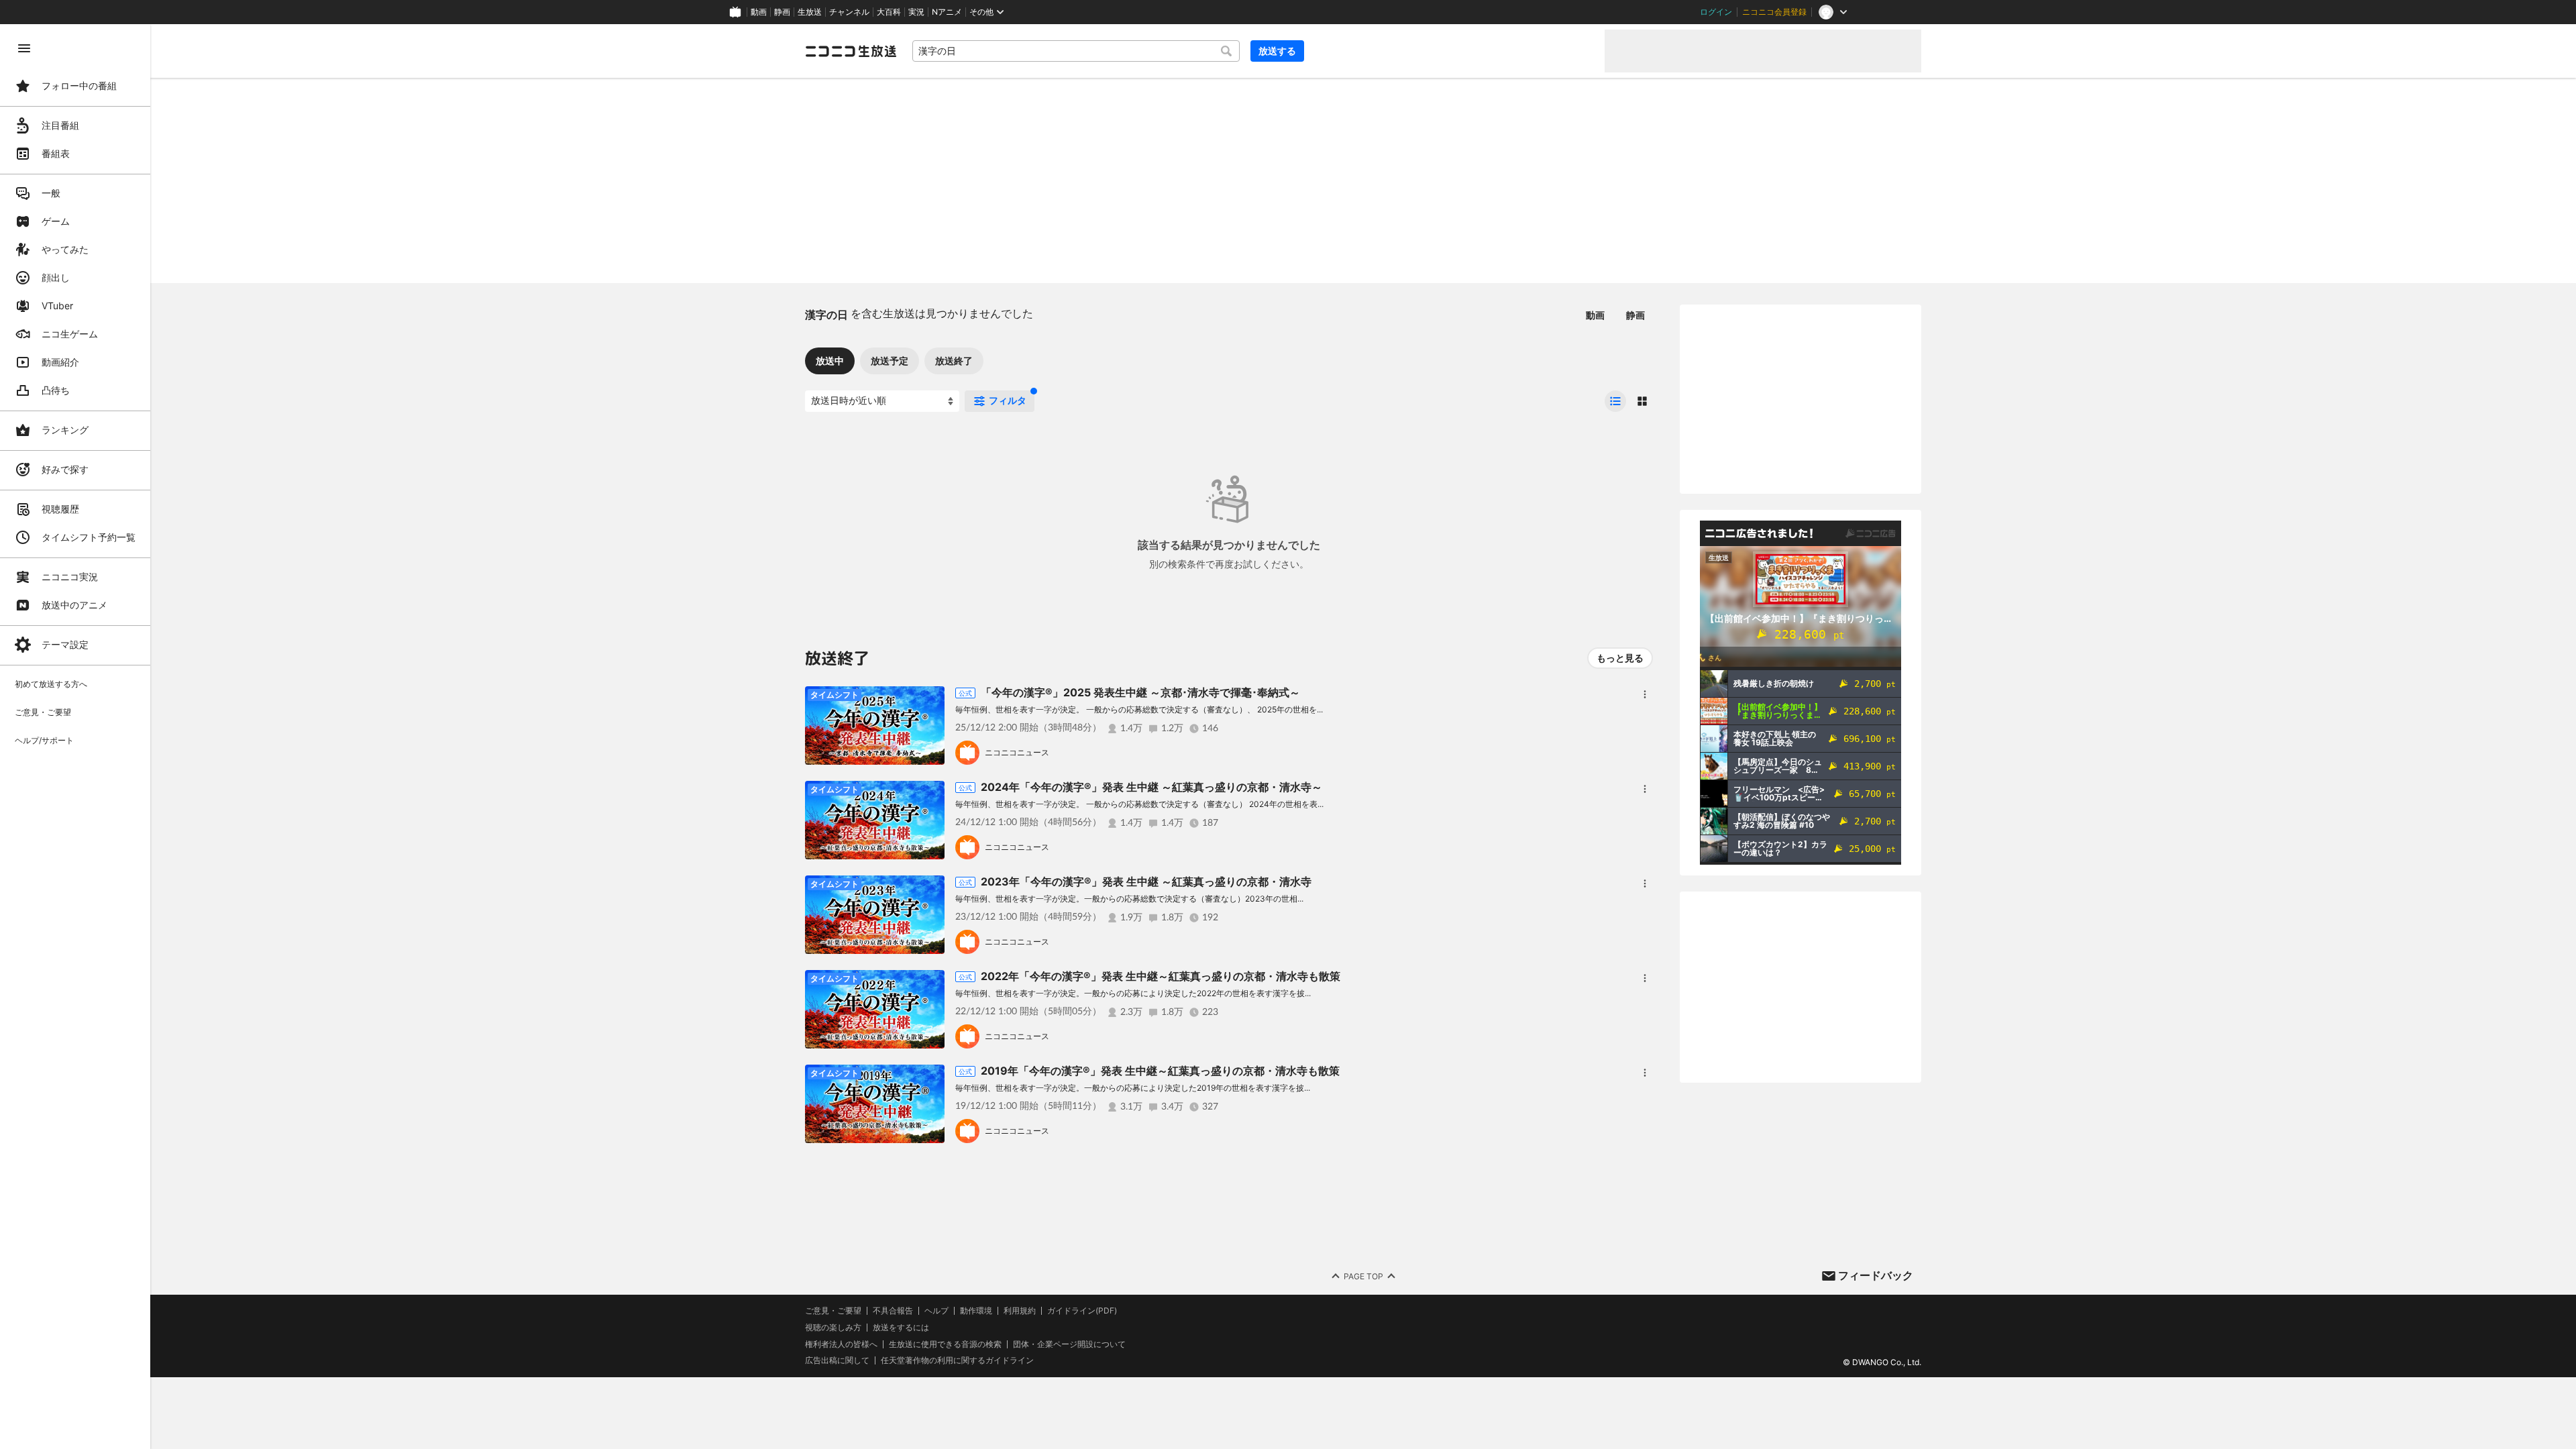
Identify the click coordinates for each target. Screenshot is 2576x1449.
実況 (916, 12)
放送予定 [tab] (890, 361)
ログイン (1716, 12)
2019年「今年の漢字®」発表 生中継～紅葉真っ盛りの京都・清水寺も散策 (1160, 1071)
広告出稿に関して (837, 1360)
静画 (782, 12)
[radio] (1615, 401)
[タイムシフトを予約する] (931, 700)
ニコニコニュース (1017, 752)
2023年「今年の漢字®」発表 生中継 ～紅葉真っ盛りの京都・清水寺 (1146, 881)
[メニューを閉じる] (24, 48)
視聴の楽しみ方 (833, 1327)
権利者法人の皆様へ (841, 1344)
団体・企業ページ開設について (1069, 1344)
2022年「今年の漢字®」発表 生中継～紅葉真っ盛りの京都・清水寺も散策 (1161, 976)
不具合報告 (893, 1311)
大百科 (889, 12)
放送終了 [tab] (954, 361)
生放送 (810, 12)
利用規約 (1020, 1311)
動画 (759, 12)
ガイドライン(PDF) (1082, 1311)
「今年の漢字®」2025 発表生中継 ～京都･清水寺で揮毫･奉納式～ (1140, 692)
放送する (1277, 51)
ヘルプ (936, 1311)
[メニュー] (1645, 694)
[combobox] (1076, 51)
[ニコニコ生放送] (851, 51)
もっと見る (1620, 658)
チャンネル (849, 12)
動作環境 (976, 1311)
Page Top (1363, 1276)
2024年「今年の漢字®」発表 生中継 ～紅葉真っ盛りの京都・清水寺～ (1151, 787)
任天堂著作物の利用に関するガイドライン (957, 1360)
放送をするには (901, 1328)
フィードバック (1876, 1275)
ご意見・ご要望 (833, 1310)
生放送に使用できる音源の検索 (945, 1344)
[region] (75, 737)
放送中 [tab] (830, 361)
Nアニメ (947, 12)
